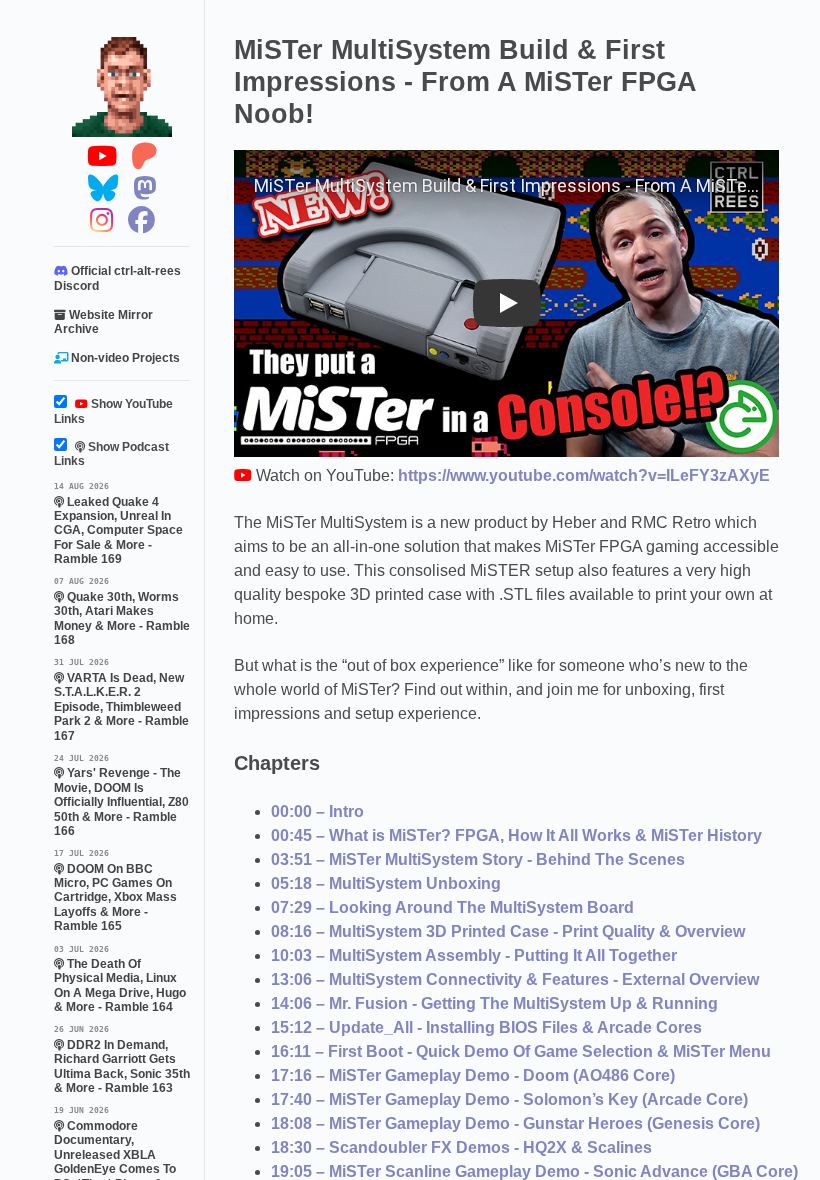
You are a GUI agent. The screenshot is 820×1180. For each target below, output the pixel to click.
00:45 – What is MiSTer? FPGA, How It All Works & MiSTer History (516, 835)
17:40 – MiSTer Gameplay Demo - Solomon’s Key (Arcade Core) (509, 1099)
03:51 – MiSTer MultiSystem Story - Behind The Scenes (478, 859)
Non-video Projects (124, 358)
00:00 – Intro (317, 811)
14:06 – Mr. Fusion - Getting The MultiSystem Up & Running (494, 1003)
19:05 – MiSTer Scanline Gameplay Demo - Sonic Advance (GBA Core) (534, 1171)
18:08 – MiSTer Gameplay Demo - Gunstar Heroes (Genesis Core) (515, 1123)
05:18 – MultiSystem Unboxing (386, 883)
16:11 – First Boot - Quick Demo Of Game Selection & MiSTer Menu (521, 1051)
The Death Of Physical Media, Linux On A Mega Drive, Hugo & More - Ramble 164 (120, 979)
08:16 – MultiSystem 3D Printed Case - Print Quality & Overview (508, 931)
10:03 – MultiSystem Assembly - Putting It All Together (474, 955)
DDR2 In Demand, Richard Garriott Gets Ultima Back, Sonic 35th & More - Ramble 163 (122, 1059)
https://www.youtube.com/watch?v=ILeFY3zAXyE (584, 475)
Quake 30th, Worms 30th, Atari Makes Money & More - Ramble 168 (122, 611)
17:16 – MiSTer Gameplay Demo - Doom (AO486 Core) (473, 1075)
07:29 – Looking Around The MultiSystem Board (452, 907)
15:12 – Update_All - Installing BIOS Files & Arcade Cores (486, 1027)
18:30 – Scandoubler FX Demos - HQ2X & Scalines (461, 1147)
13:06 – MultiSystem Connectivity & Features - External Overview (515, 979)
